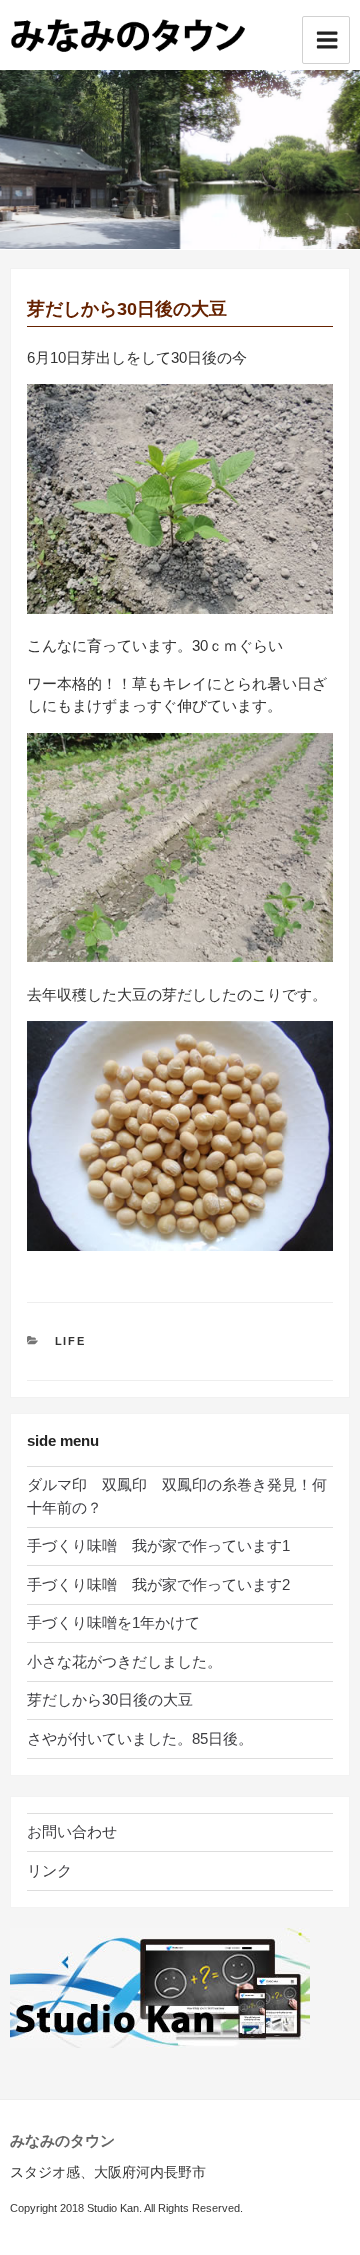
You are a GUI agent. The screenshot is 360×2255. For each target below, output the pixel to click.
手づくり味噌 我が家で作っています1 (158, 1545)
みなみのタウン (62, 2140)
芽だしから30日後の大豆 (110, 1699)
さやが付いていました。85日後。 (140, 1738)
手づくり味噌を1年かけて (113, 1622)
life (71, 1341)
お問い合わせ (72, 1831)
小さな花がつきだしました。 (124, 1661)
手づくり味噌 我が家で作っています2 (158, 1584)
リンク (49, 1870)
